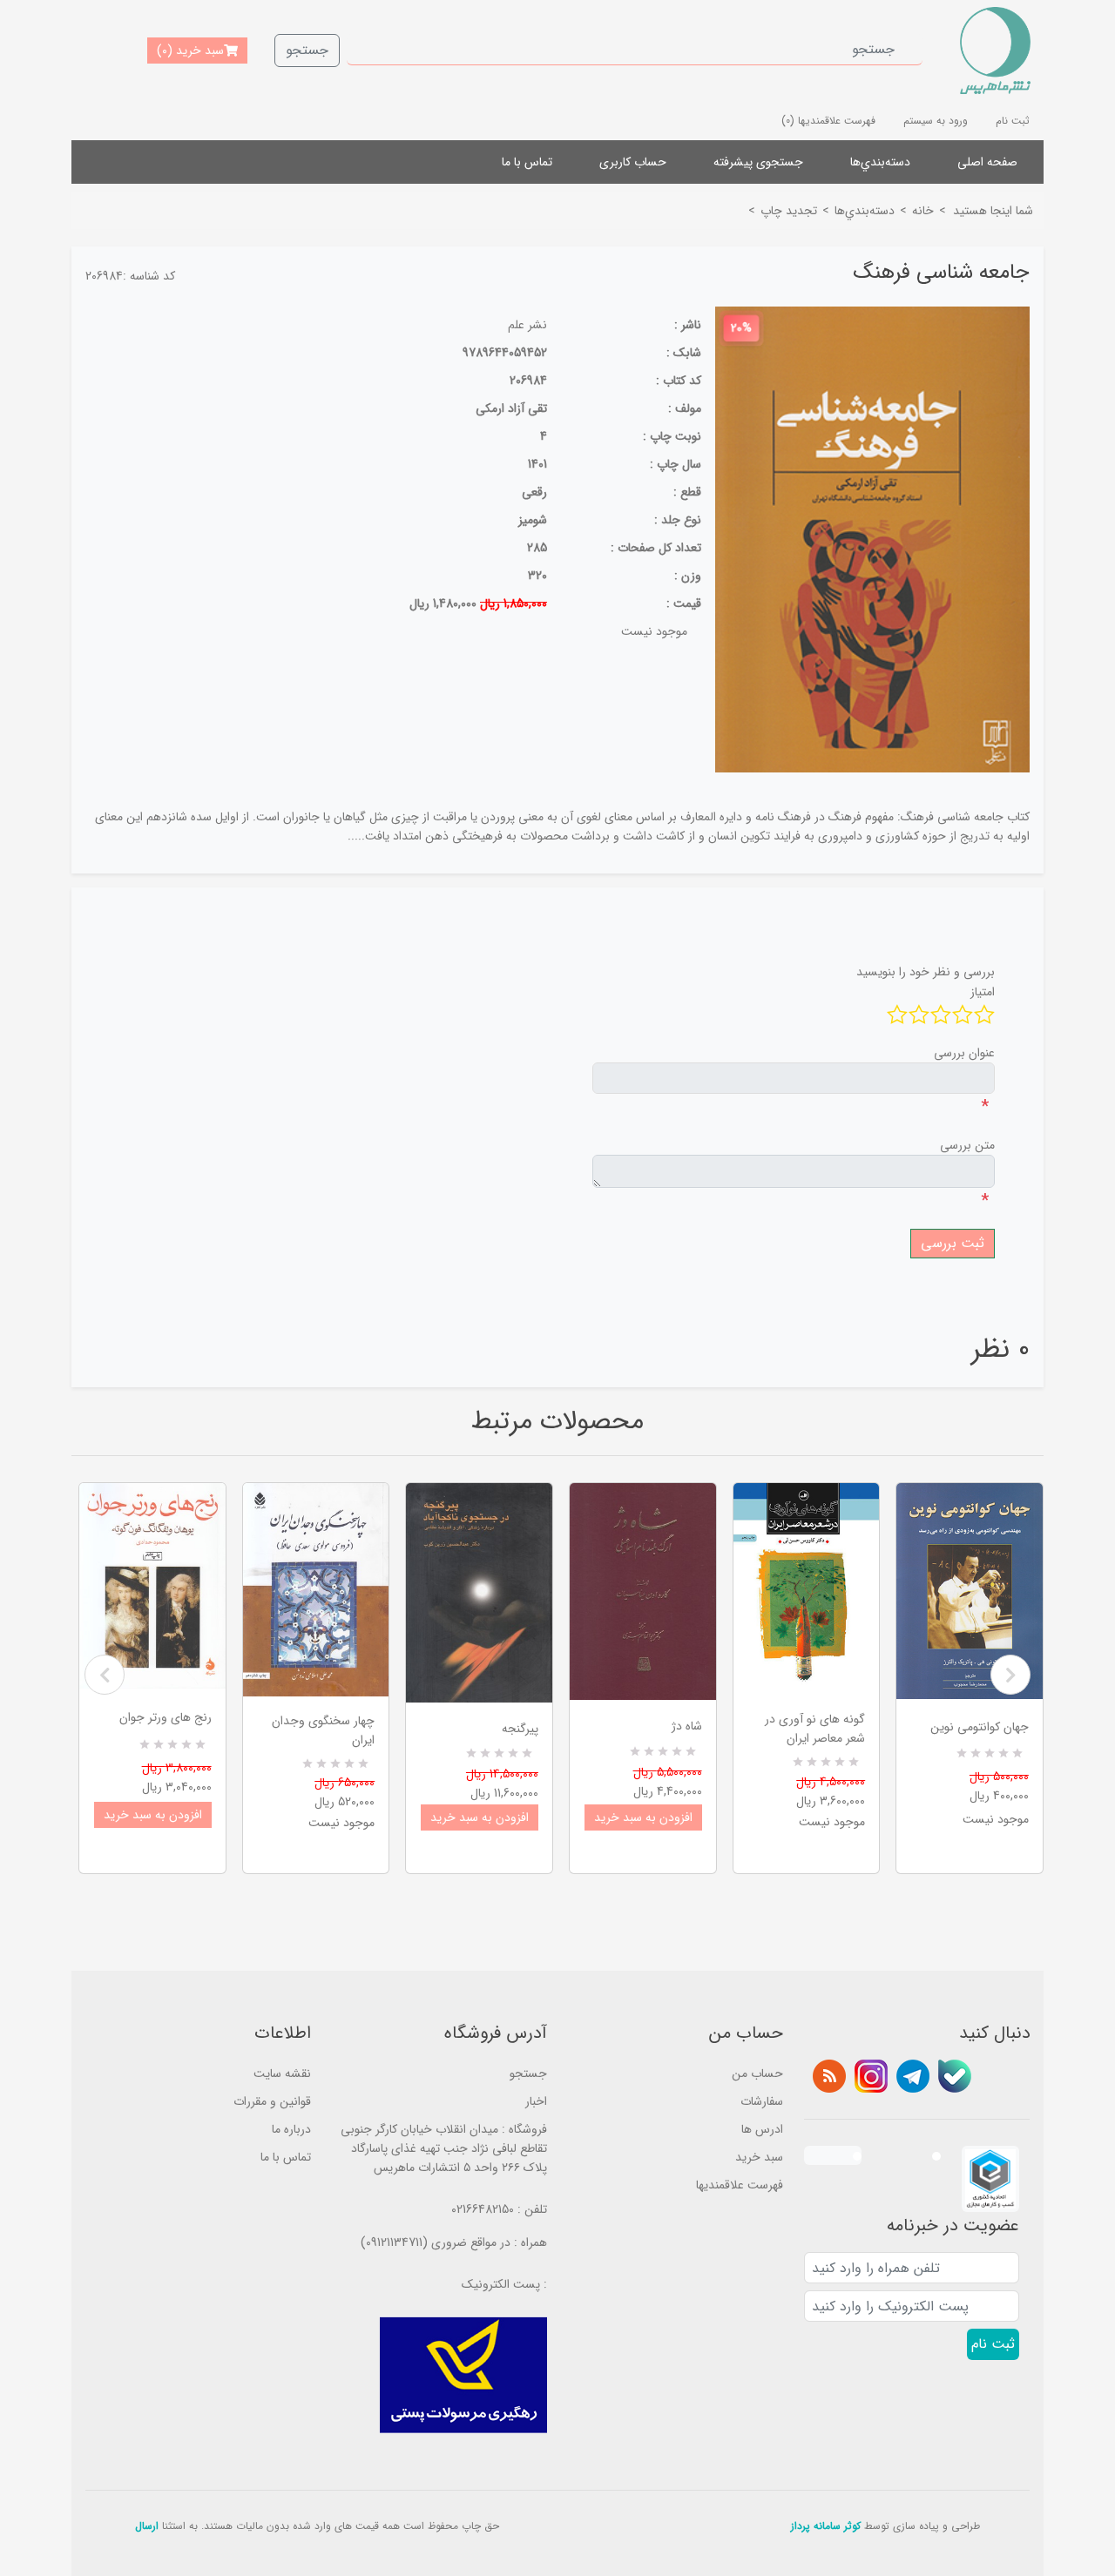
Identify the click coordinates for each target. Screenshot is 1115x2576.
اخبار (536, 2101)
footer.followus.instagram (871, 2076)
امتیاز (983, 992)
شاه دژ (687, 1726)
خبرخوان (829, 2076)
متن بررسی (967, 1145)
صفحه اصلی (987, 162)
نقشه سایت (282, 2074)
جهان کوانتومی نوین (980, 1727)
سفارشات (762, 2101)
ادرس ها (762, 2129)
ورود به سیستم (936, 121)
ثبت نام (1013, 121)
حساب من (757, 2074)
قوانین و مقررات (272, 2101)
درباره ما (291, 2129)
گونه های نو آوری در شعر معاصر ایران (815, 1729)
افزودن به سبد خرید (153, 1815)
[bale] (955, 2076)
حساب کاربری (633, 162)
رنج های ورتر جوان (166, 1717)
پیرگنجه (520, 1729)
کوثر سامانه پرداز (826, 2526)
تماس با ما (527, 162)
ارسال (147, 2526)
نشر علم (527, 325)
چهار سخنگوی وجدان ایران (323, 1730)
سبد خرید (759, 2157)
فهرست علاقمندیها (740, 2185)
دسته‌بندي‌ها (880, 162)
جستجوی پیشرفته (758, 162)
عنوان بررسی (964, 1053)
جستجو (307, 50)
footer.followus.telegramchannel (913, 2076)
